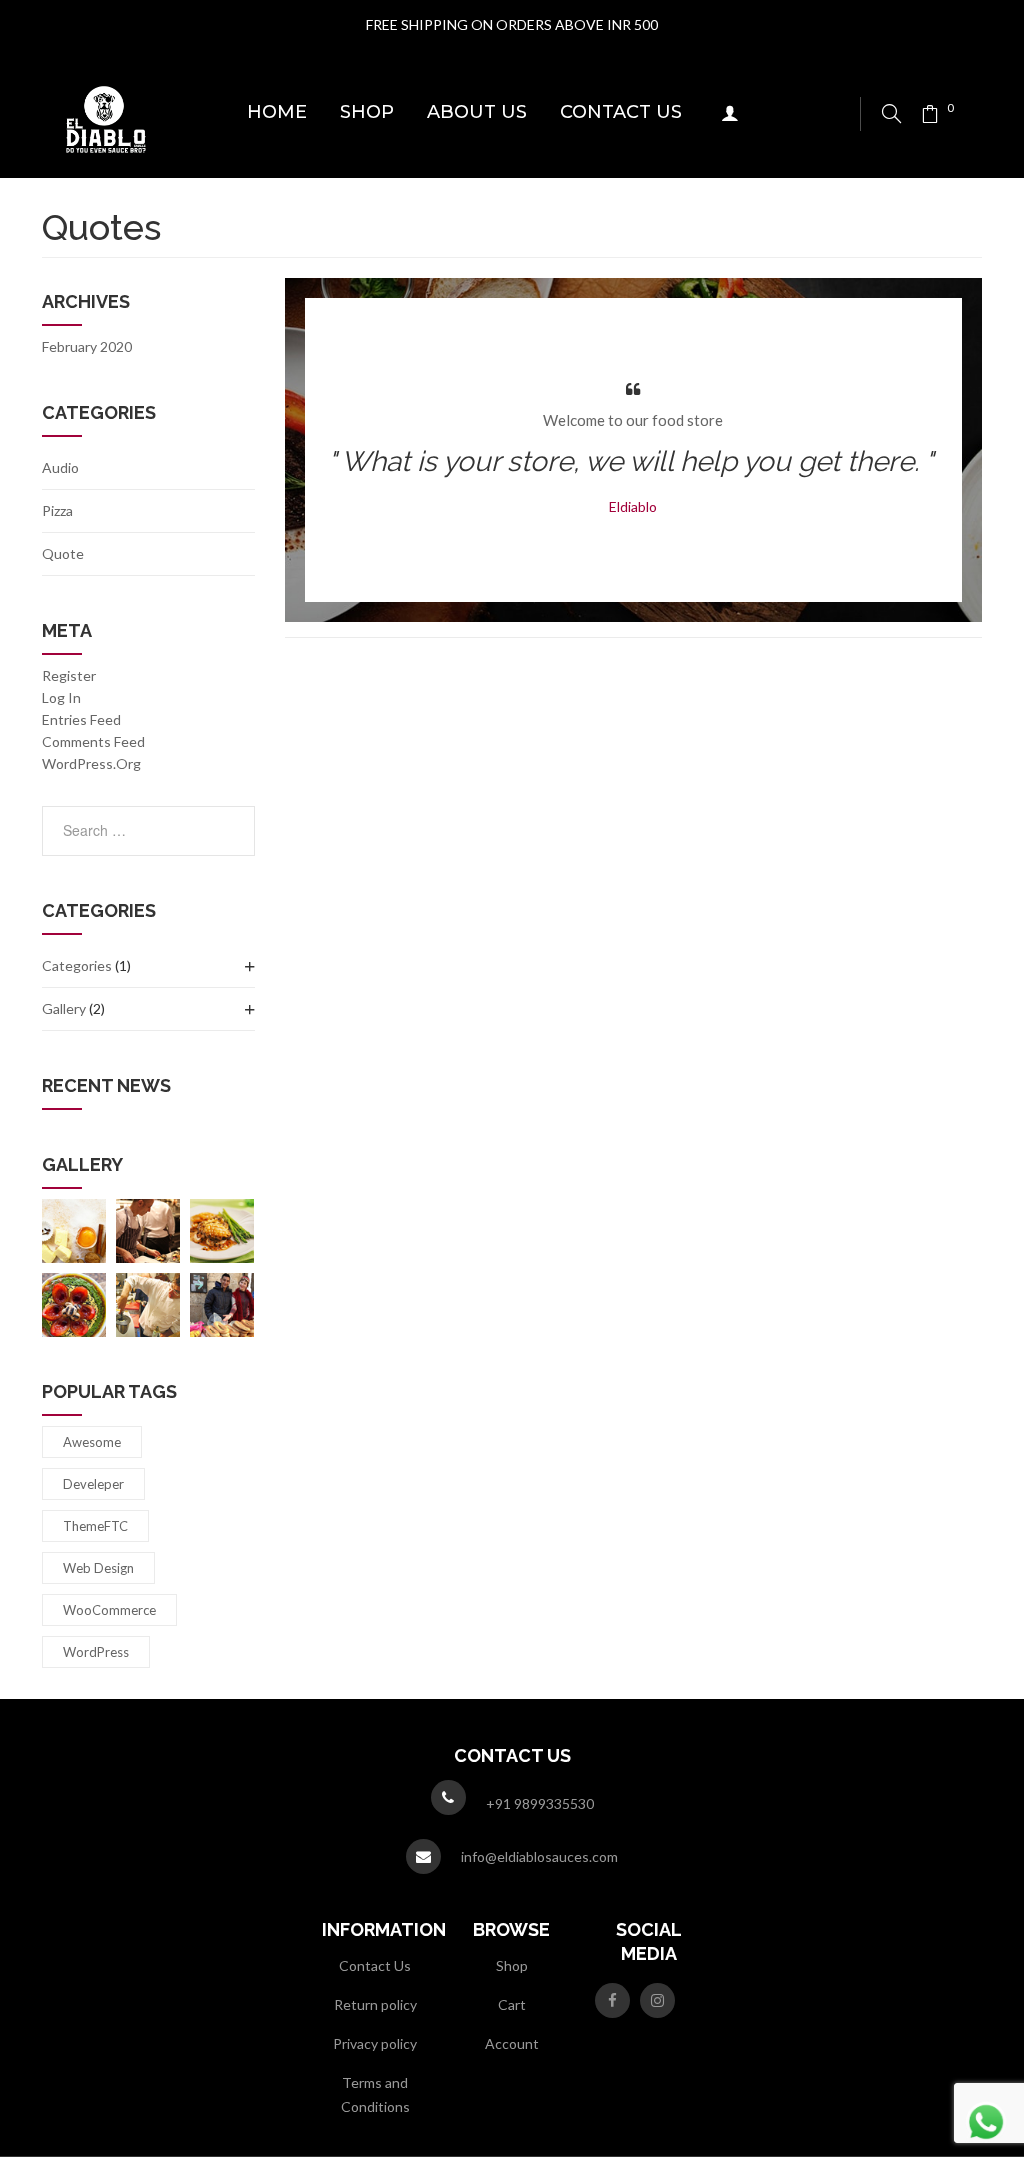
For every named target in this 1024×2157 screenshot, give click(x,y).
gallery (64, 1008)
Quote (63, 553)
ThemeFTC (95, 1526)
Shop (512, 1965)
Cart (512, 2004)
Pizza (57, 510)
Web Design (98, 1568)
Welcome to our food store (633, 420)
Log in (61, 697)
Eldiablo (633, 506)
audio (60, 467)
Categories (77, 965)
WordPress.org (91, 763)
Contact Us (375, 1965)
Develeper (93, 1484)
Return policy (375, 2004)
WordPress (96, 1652)
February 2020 (87, 346)
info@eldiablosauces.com (539, 1856)
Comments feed (93, 741)
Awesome (92, 1442)
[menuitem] (277, 113)
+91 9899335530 (540, 1803)
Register (69, 675)
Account (512, 2043)
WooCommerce (109, 1610)
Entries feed (81, 719)
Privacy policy (375, 2043)
